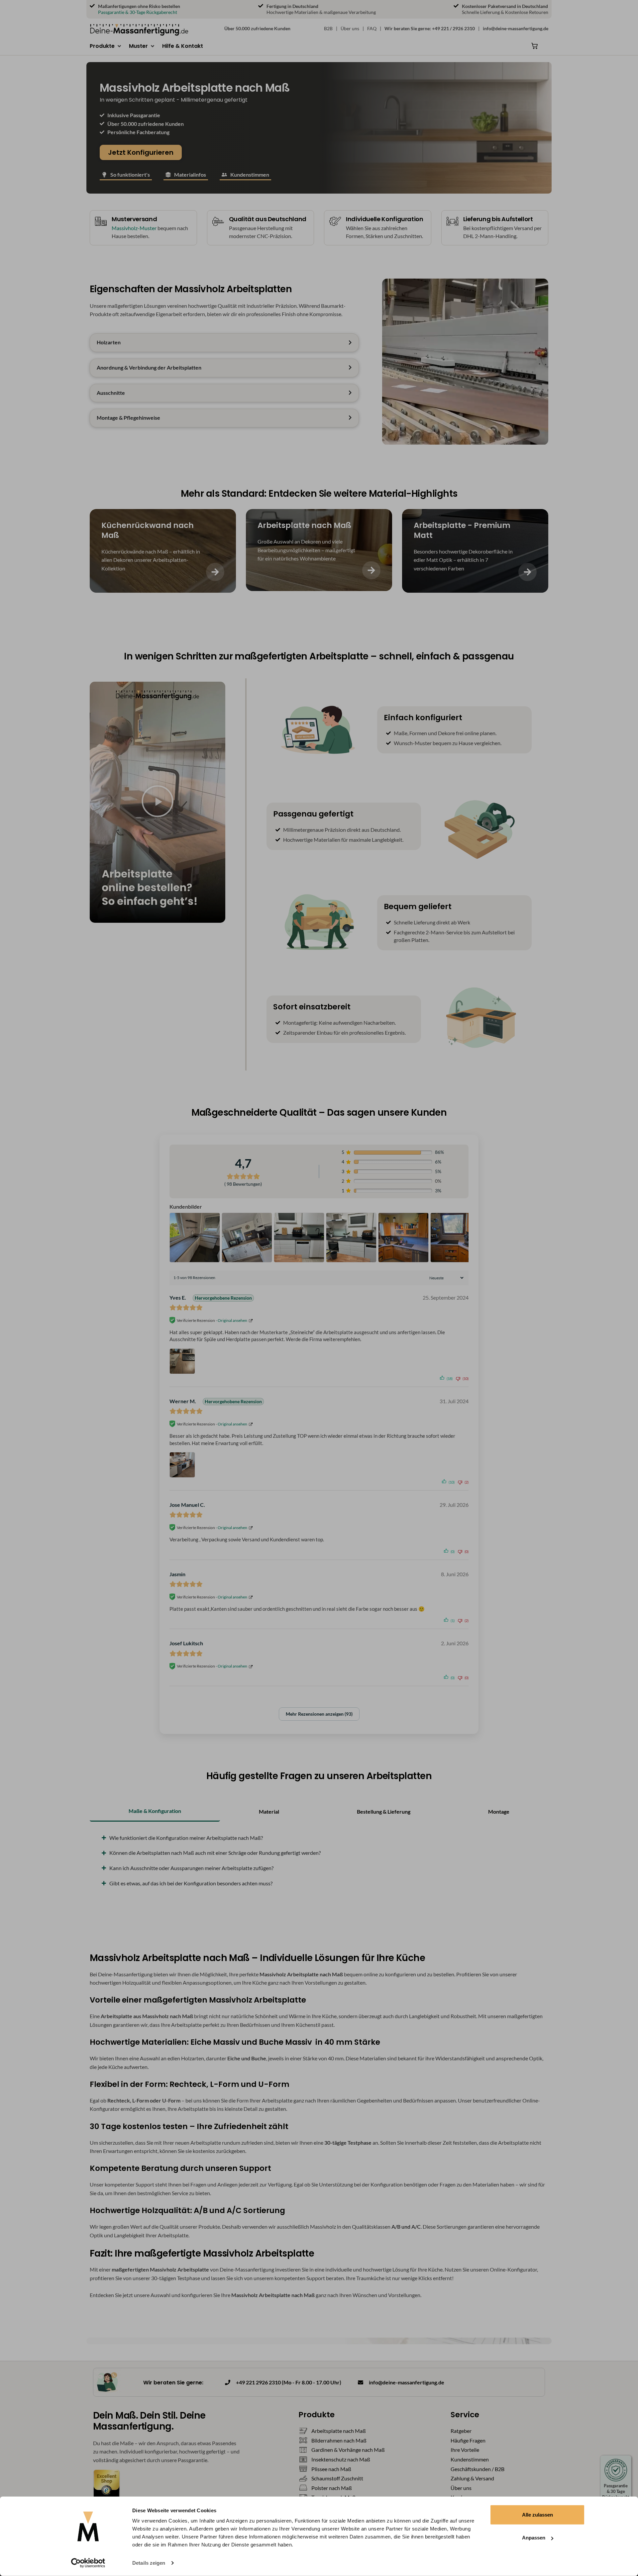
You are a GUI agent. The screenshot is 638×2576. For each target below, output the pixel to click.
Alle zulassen (537, 2515)
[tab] (155, 1811)
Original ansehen (232, 1320)
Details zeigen (149, 2563)
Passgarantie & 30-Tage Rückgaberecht (138, 12)
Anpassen (534, 2538)
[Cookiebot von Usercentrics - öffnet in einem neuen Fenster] (88, 2563)
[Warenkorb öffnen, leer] (535, 46)
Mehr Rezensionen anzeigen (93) (319, 1714)
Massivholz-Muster (134, 228)
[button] (106, 46)
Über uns (350, 28)
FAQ (372, 28)
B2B (328, 28)
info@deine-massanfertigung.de (516, 28)
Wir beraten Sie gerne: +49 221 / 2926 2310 (430, 28)
